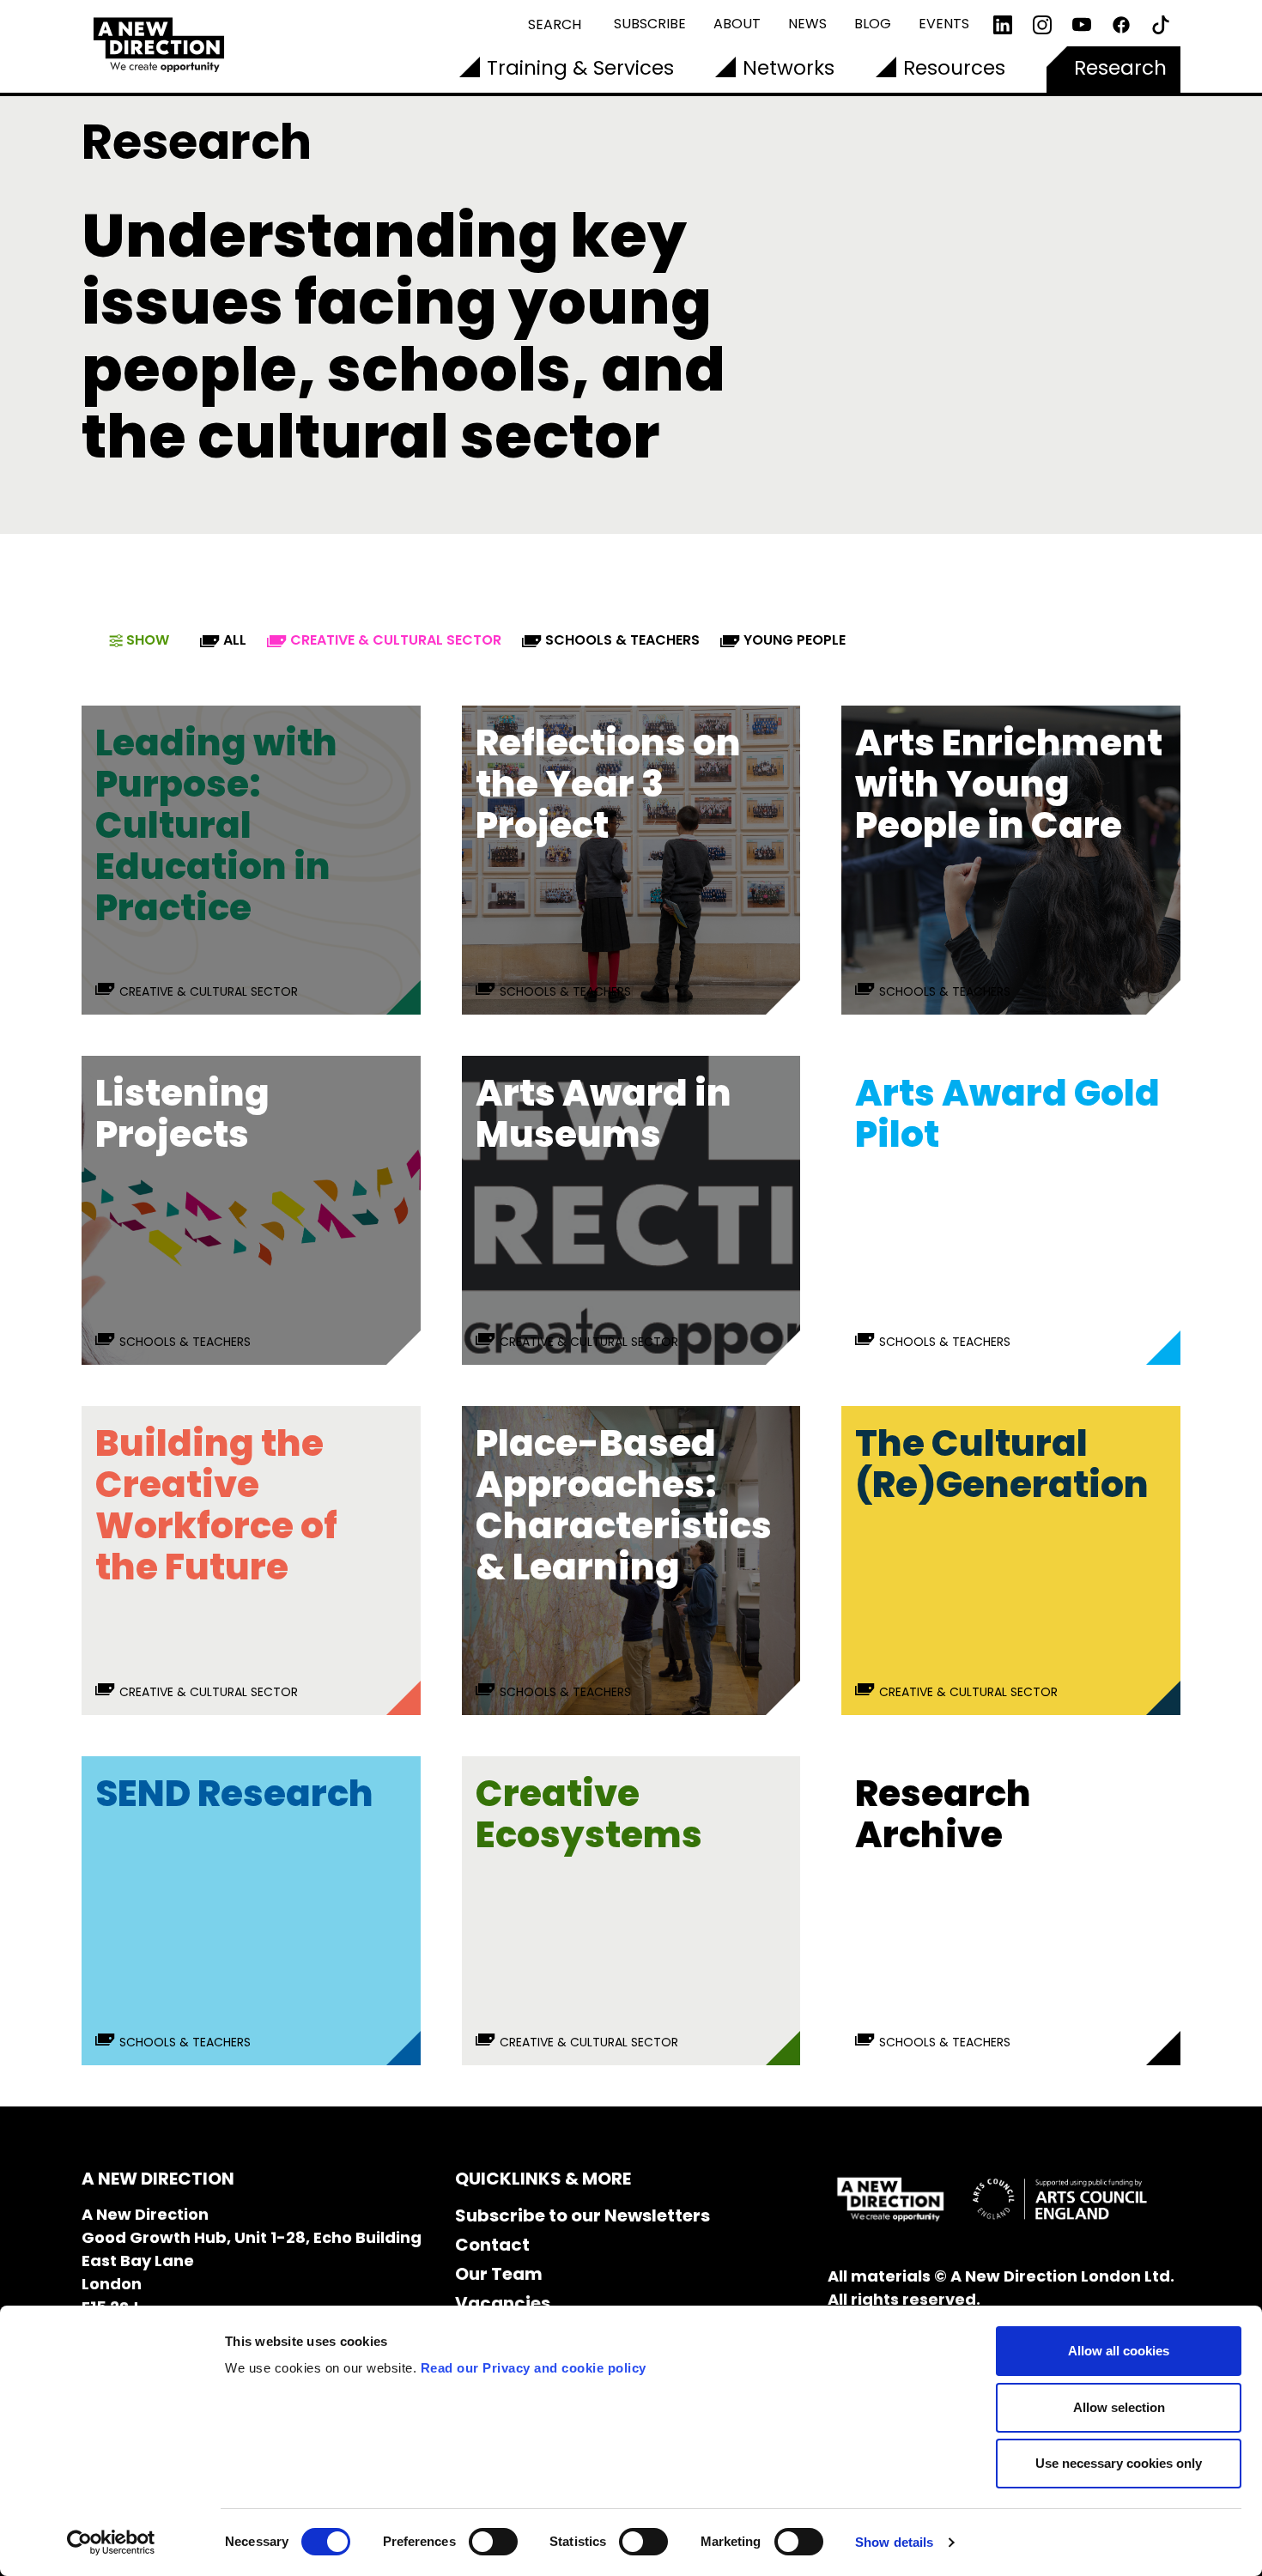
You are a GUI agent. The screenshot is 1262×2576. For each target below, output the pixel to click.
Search (555, 24)
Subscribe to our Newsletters (582, 2215)
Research (1120, 68)
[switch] (493, 2542)
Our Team (499, 2274)
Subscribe (650, 24)
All (235, 640)
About (737, 24)
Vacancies (503, 2303)
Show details (894, 2542)
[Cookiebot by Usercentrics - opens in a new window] (111, 2543)
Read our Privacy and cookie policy (534, 2368)
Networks (789, 68)
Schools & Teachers (622, 640)
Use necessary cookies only (1119, 2463)
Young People (795, 640)
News (807, 24)
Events (944, 24)
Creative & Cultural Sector (396, 640)
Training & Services (580, 68)
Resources (954, 68)
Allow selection (1119, 2407)
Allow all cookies (1119, 2351)
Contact (492, 2245)
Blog (873, 24)
